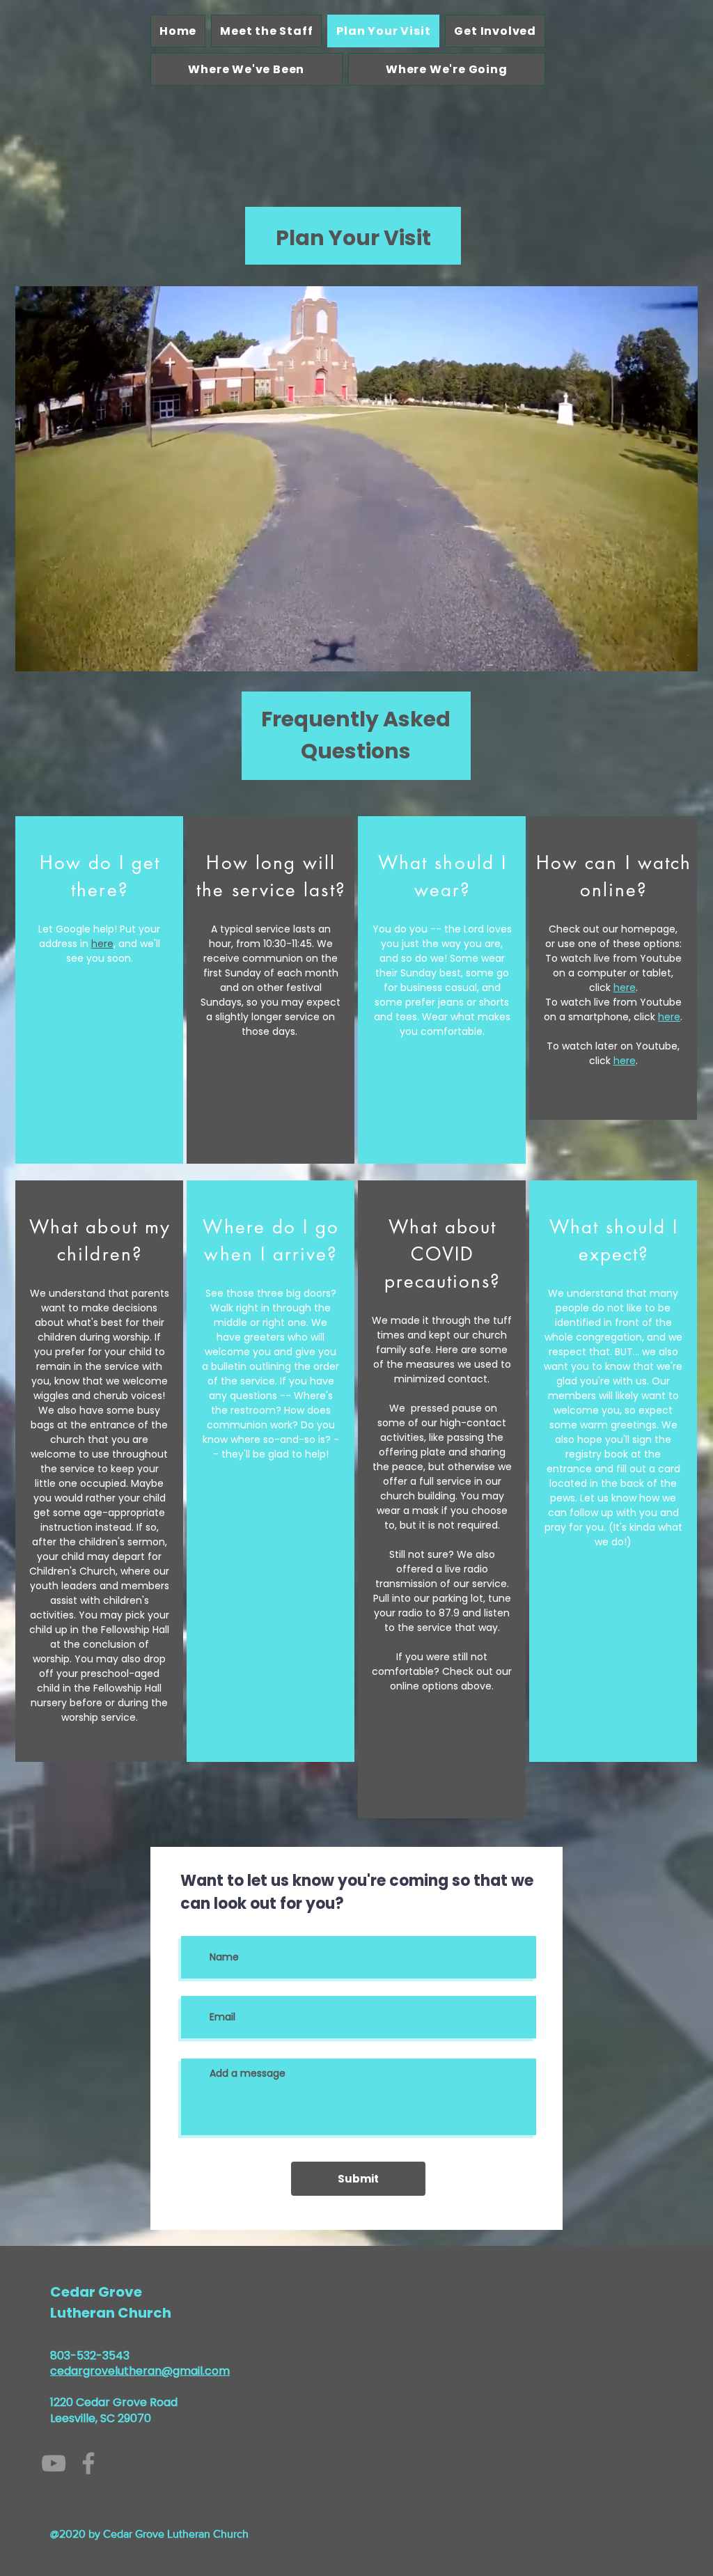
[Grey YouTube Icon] (54, 2463)
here (102, 944)
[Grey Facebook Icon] (88, 2463)
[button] (680, 656)
